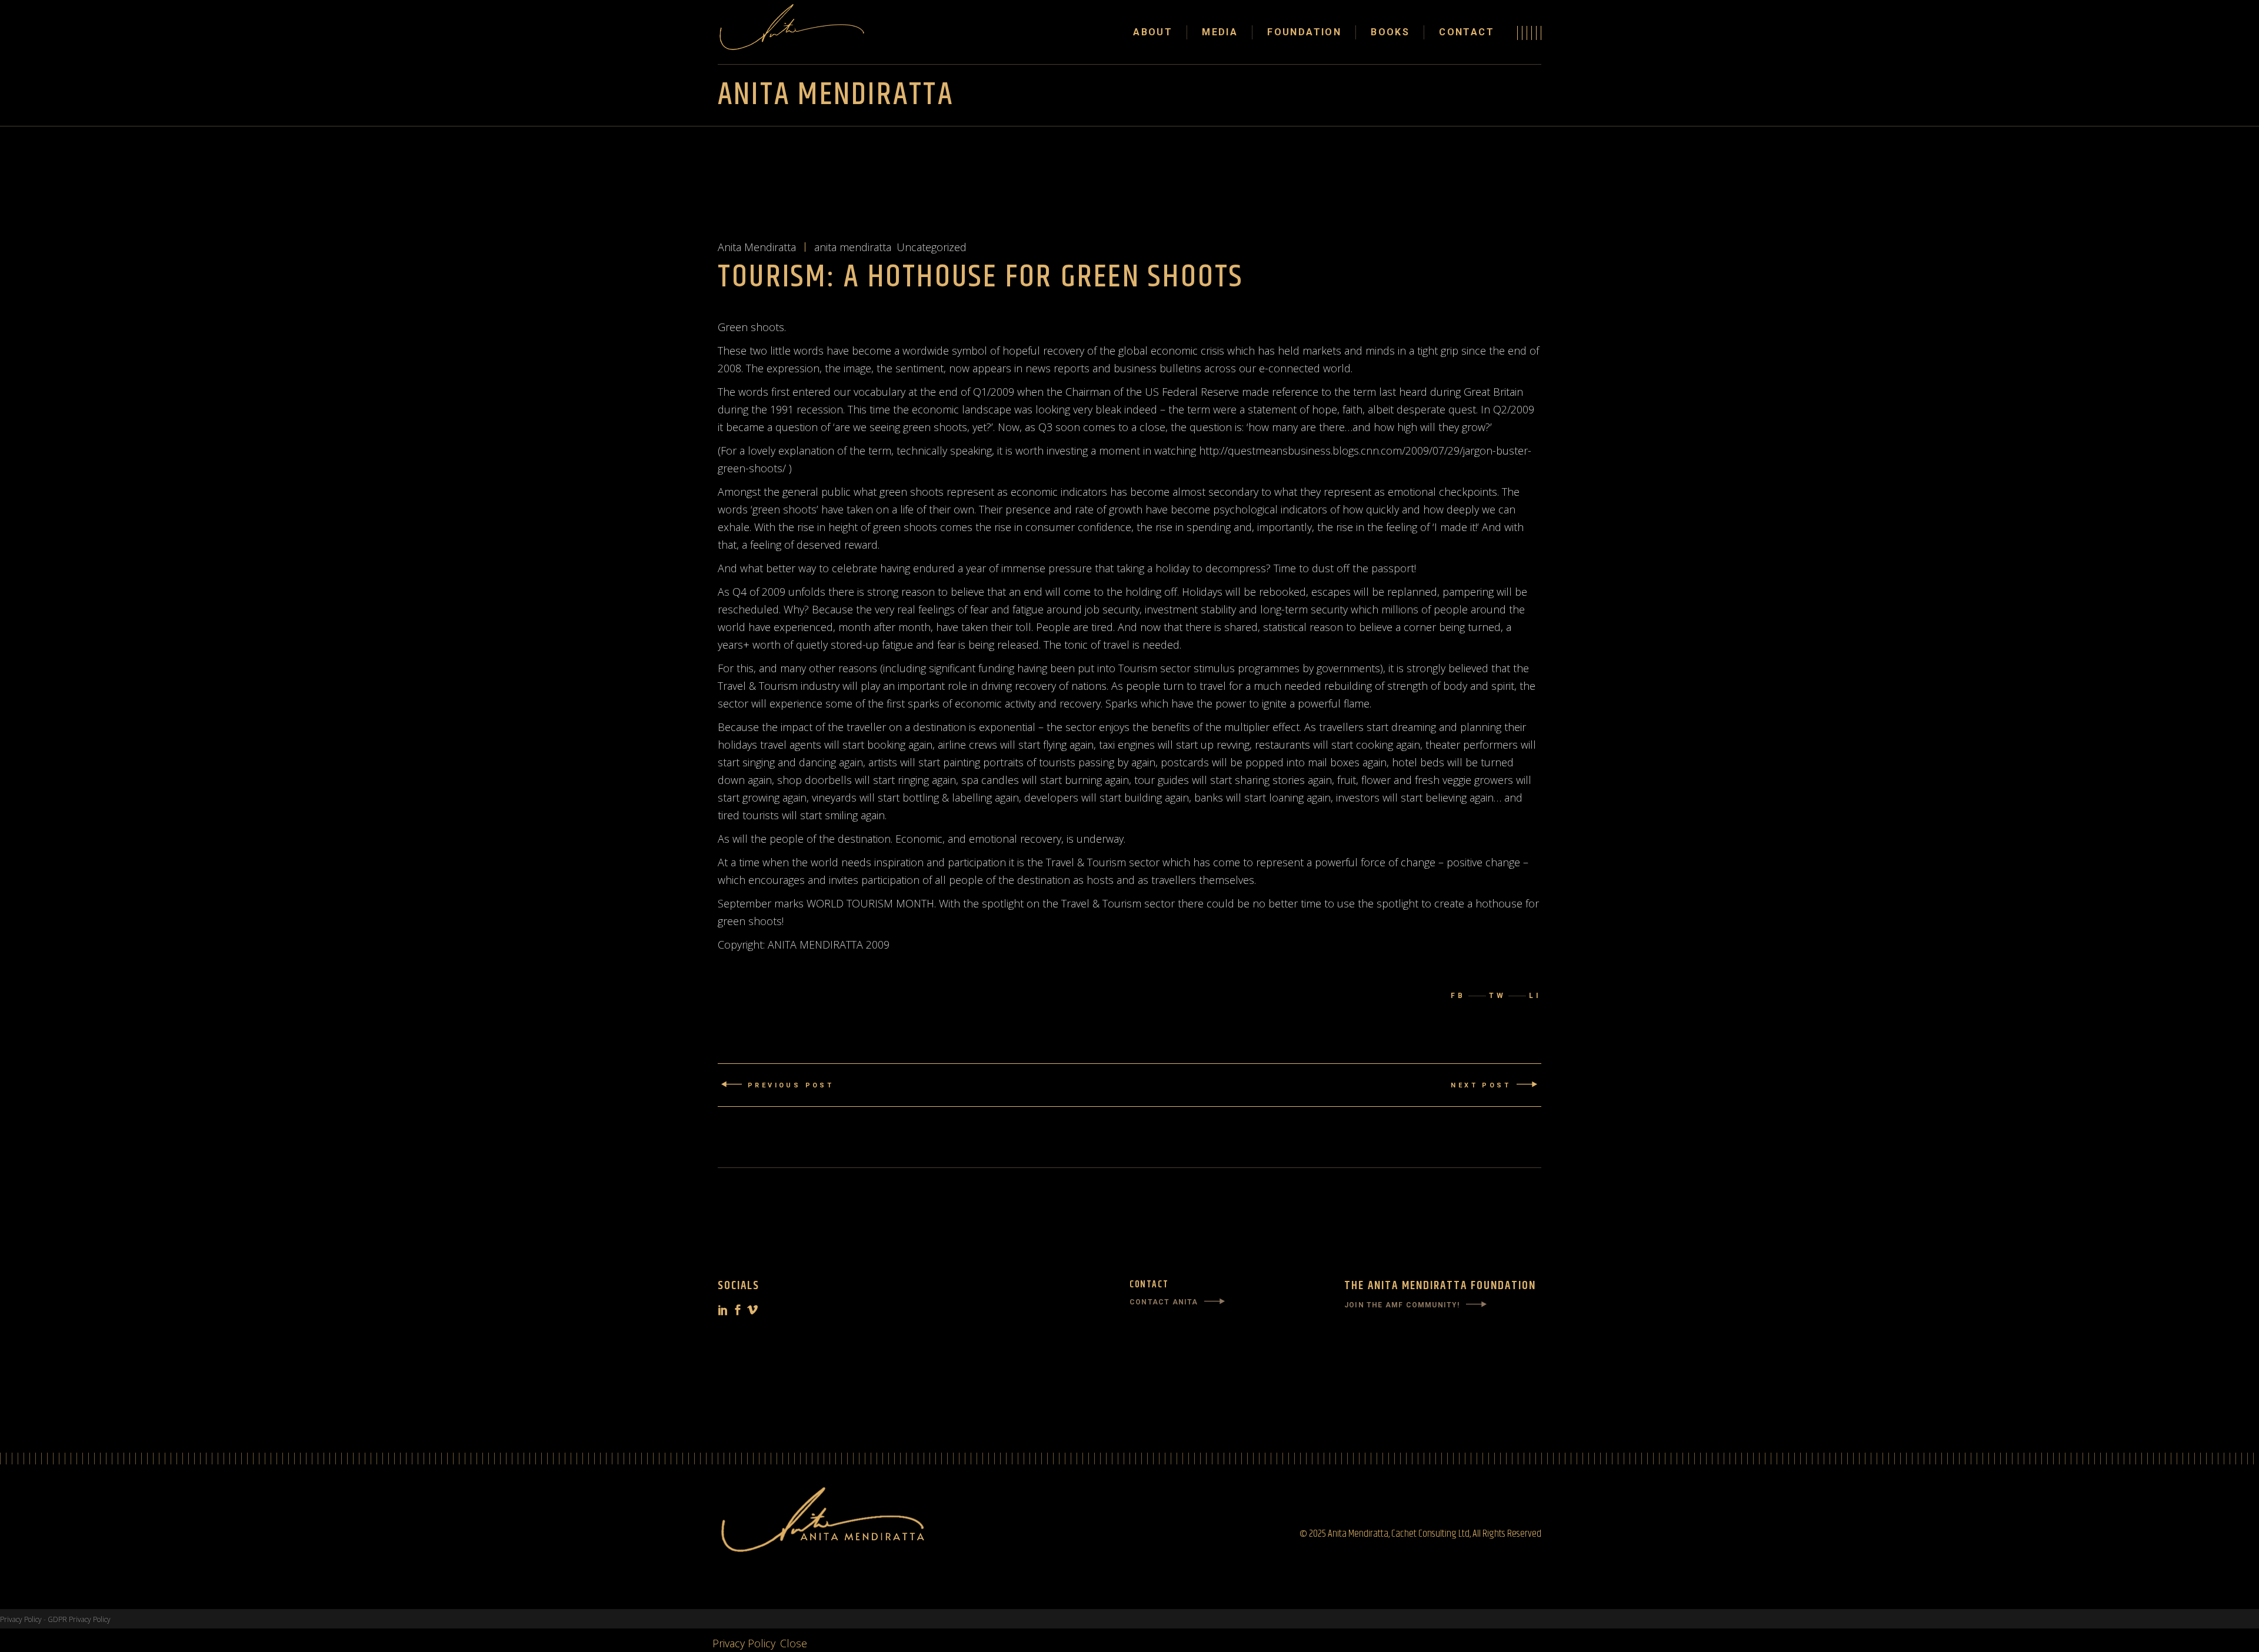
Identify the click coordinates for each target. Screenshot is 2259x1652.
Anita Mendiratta (757, 247)
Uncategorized (932, 247)
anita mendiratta (853, 247)
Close (794, 1643)
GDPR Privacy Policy (79, 1619)
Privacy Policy (21, 1619)
